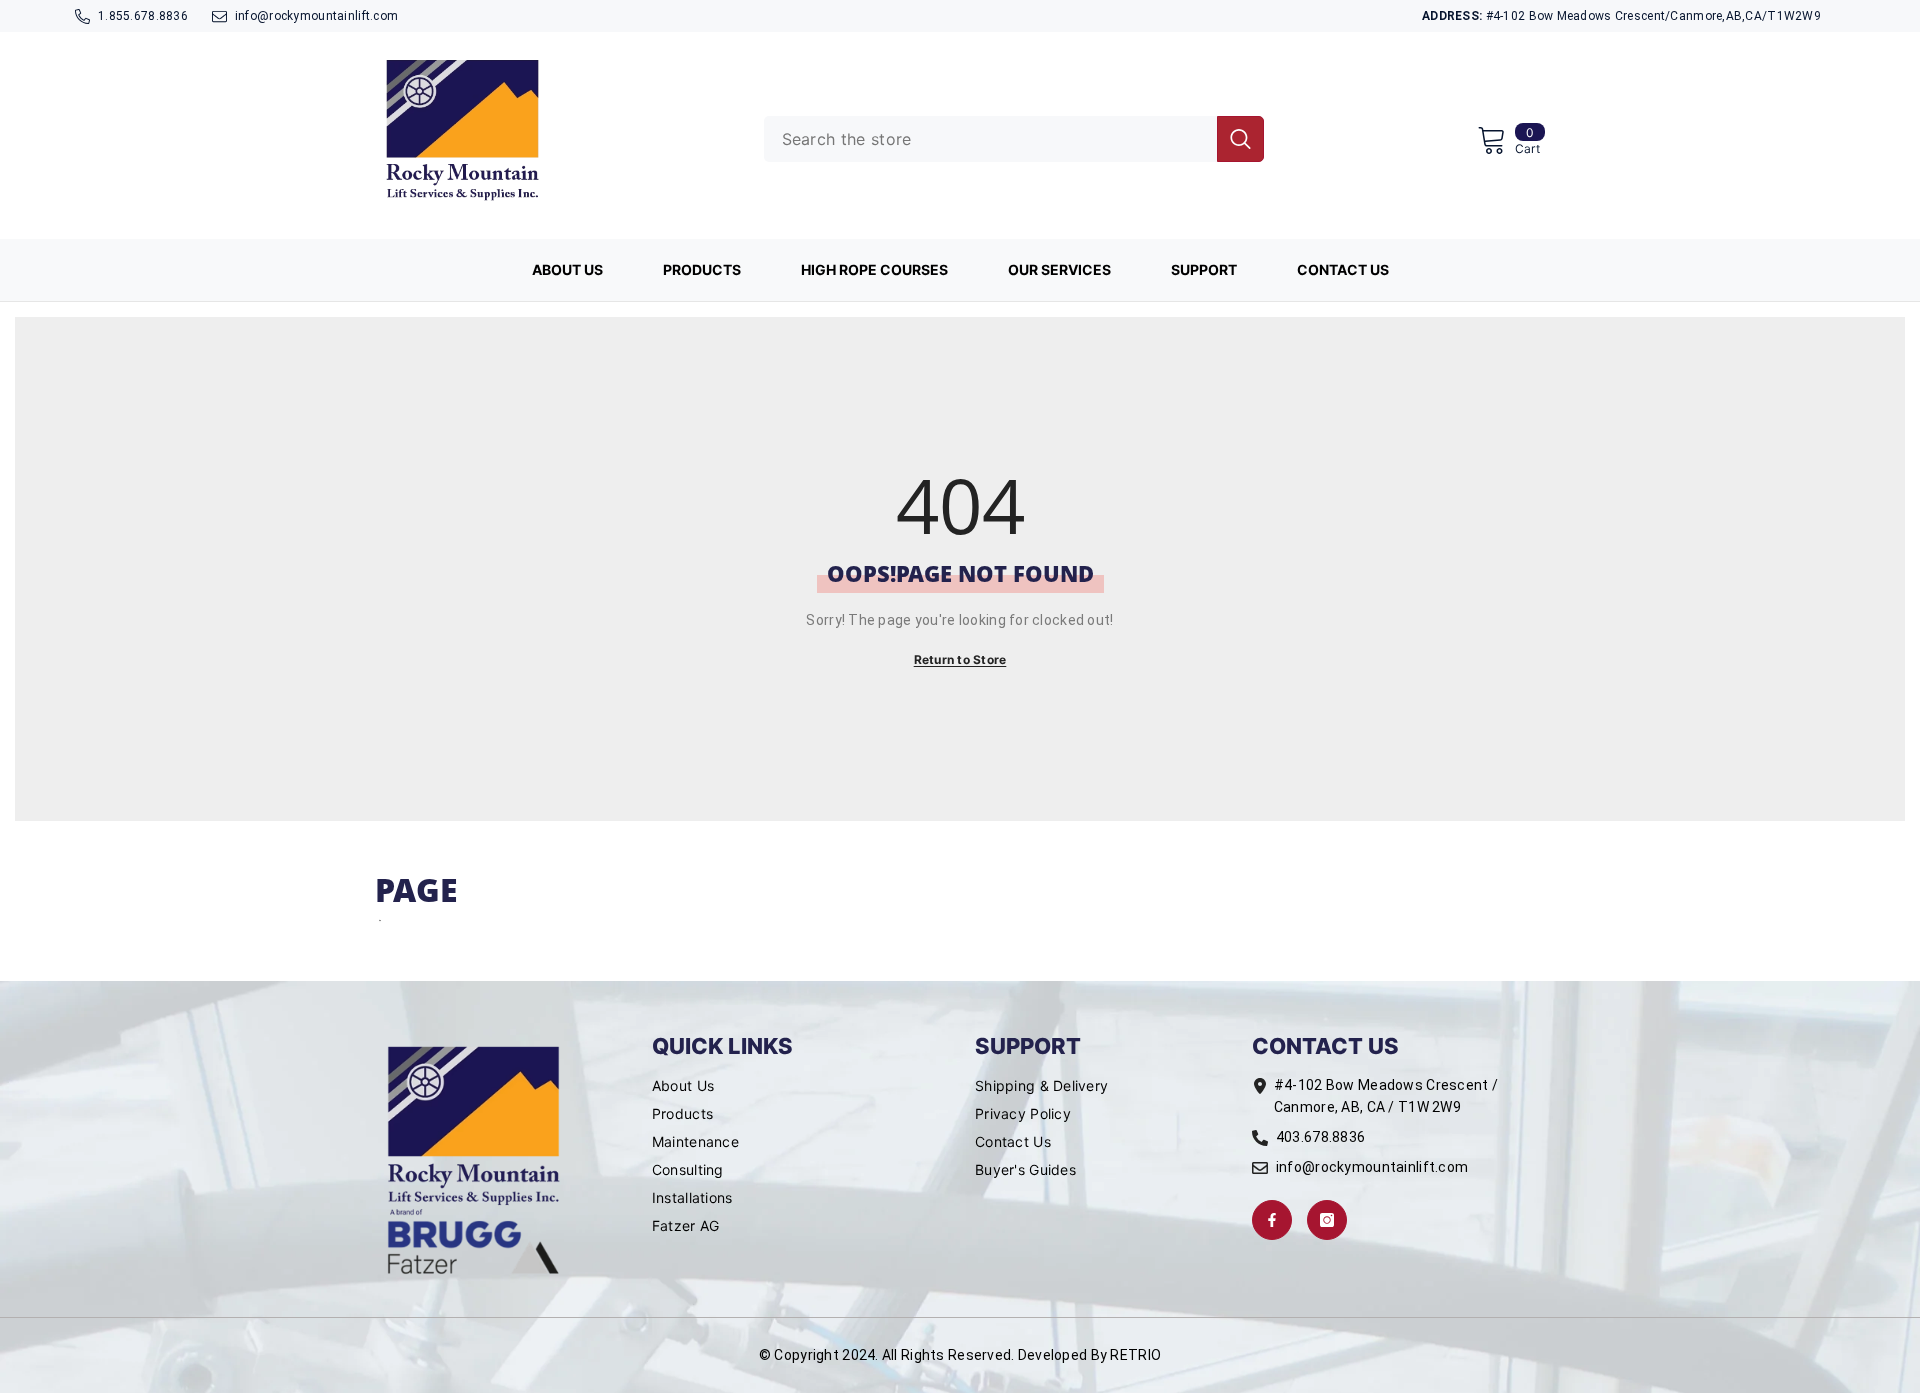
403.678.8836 (1320, 1137)
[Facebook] (1272, 1220)
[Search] (1014, 139)
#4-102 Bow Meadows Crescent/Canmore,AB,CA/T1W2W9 (1621, 16)
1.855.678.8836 (143, 16)
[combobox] (990, 139)
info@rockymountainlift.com (316, 16)
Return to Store (960, 659)
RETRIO (1135, 1355)
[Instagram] (1327, 1220)
